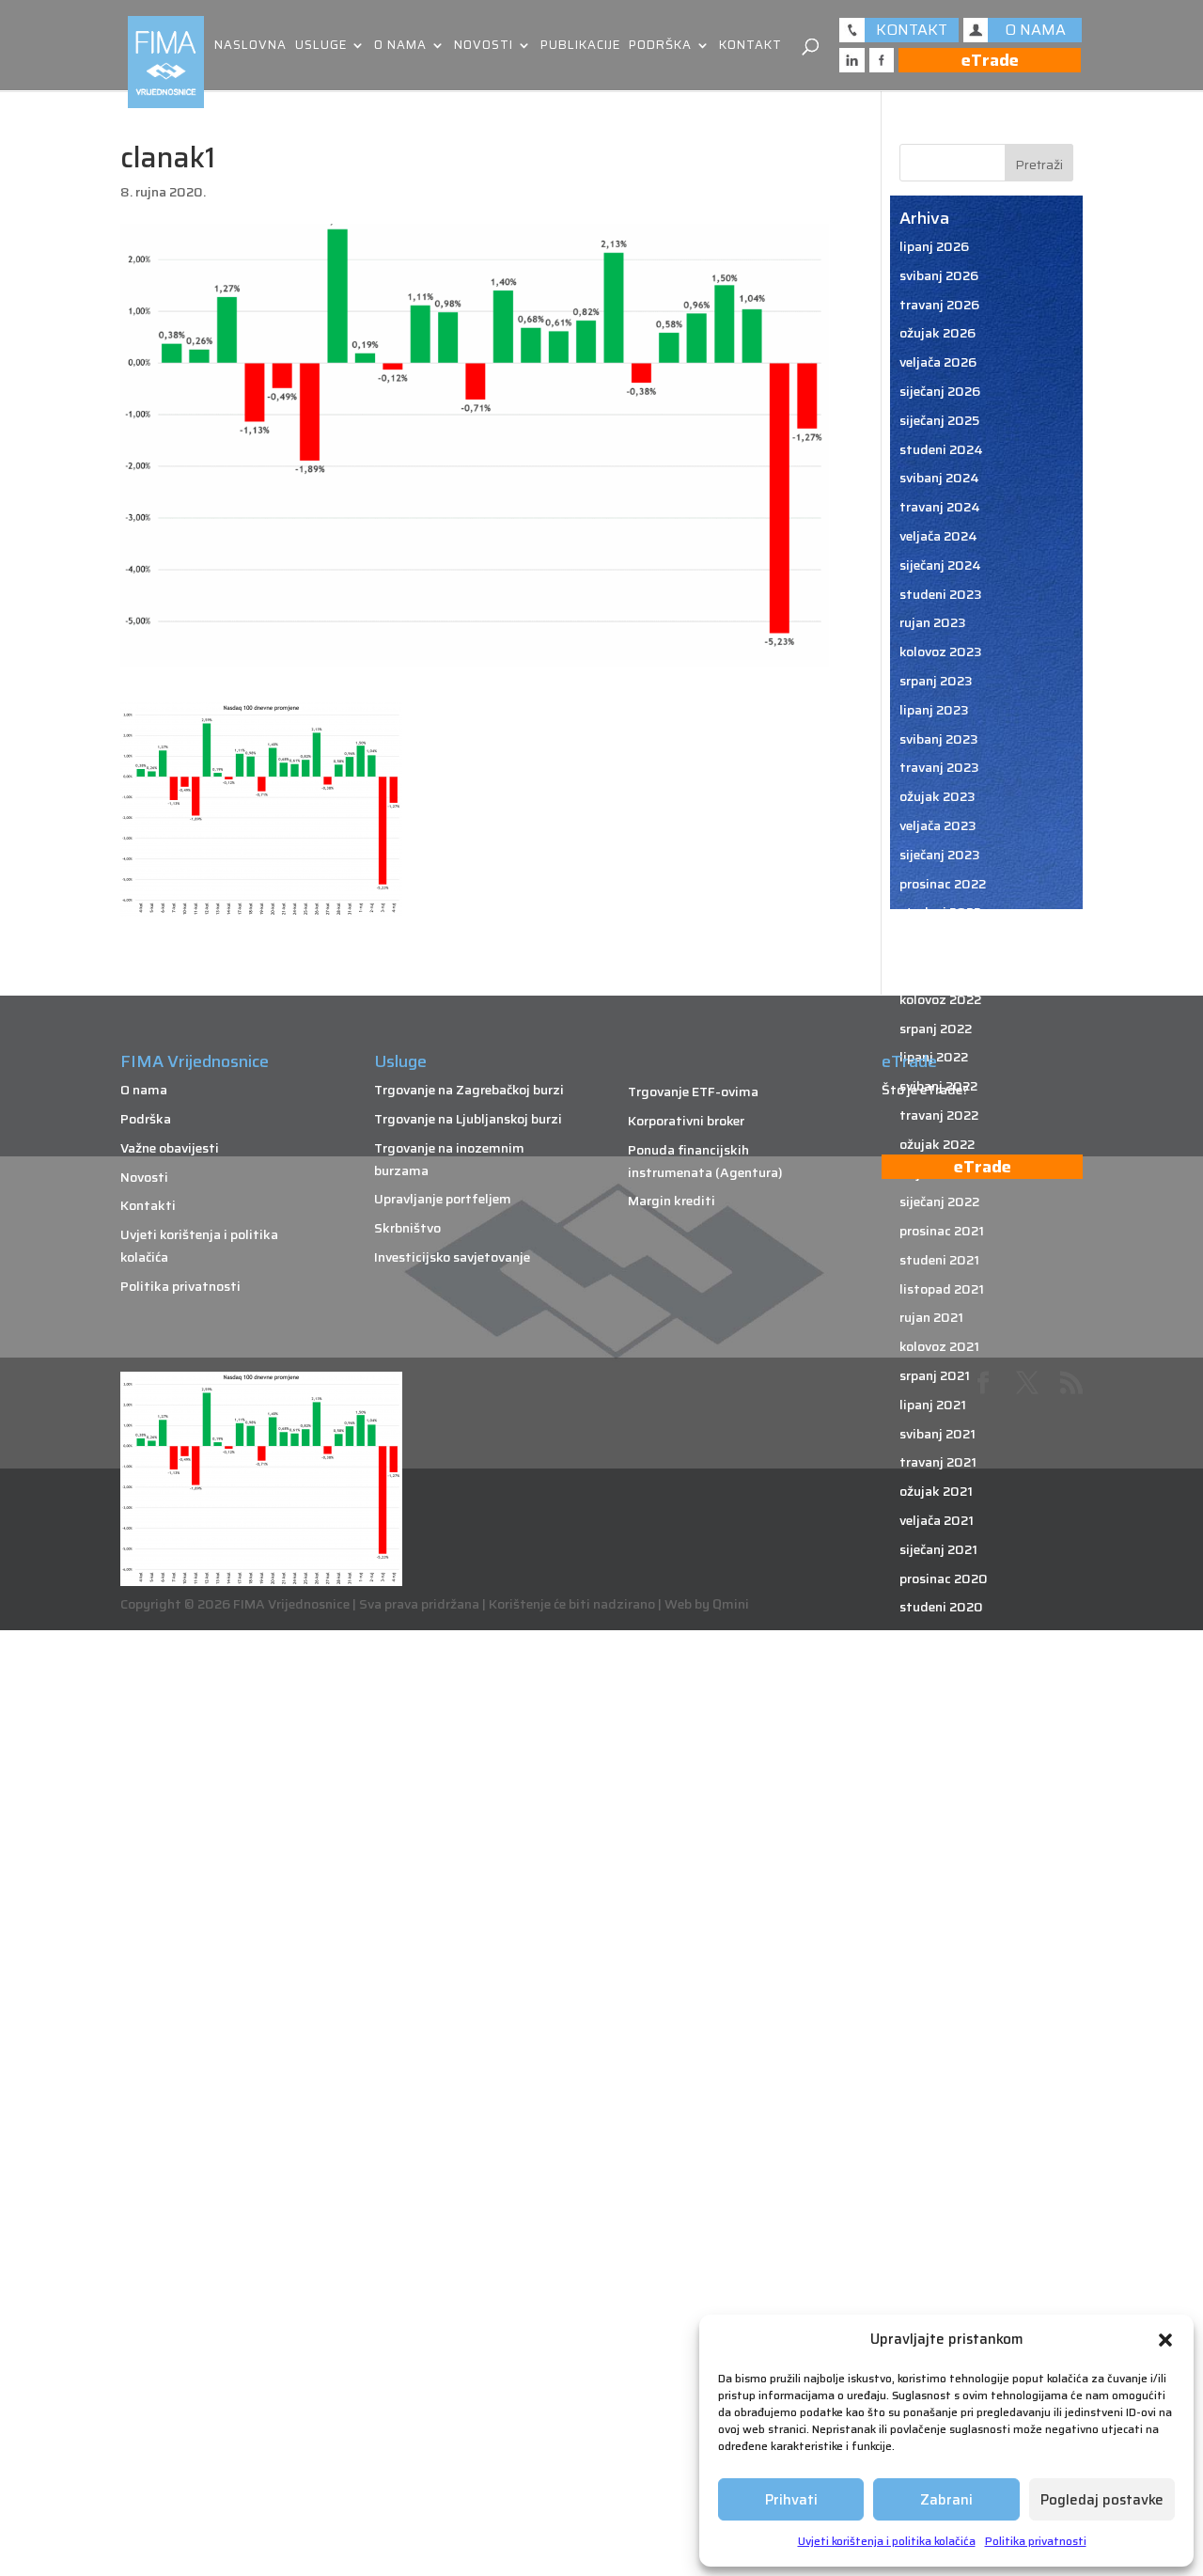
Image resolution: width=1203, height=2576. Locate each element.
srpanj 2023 (936, 681)
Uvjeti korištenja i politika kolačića (887, 2541)
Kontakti (148, 1205)
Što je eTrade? (925, 1090)
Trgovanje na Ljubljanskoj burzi (468, 1119)
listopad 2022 (943, 941)
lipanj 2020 (935, 1751)
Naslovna (250, 47)
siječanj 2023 (940, 855)
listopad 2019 (943, 1984)
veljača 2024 (938, 536)
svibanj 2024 (939, 478)
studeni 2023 (941, 594)
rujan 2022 (932, 970)
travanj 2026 (939, 305)
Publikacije (580, 47)
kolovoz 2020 (941, 1694)
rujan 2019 (932, 2013)
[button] (1165, 2340)
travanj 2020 (940, 1810)
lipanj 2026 (934, 246)
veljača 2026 (938, 362)
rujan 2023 (933, 622)
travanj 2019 (939, 2158)
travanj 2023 (939, 767)
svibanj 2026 (939, 275)
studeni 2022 (940, 912)
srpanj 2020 (937, 1723)
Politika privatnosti (1036, 2541)
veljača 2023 (938, 825)
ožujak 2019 (937, 2186)
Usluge (321, 47)
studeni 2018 (940, 2302)
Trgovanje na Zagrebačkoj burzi (469, 1090)
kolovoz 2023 (941, 652)
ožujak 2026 (937, 333)
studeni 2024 (941, 449)
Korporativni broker (686, 1121)
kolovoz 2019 (940, 2041)
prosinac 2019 (943, 1925)
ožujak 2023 (937, 796)
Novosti (484, 47)
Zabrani (946, 2500)
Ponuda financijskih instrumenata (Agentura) (705, 1161)
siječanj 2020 (940, 1896)
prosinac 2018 (943, 2273)
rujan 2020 (933, 1665)
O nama (400, 47)
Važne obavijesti (170, 1148)
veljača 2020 (938, 1868)
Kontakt (750, 47)
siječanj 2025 (939, 420)
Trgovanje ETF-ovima (693, 1092)
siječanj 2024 (940, 565)
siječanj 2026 (940, 391)
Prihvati (791, 2500)
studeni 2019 (940, 1955)
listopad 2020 (944, 1636)
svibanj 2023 (939, 739)
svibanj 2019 (938, 2128)
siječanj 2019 (939, 2244)
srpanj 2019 (936, 2070)
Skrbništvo (407, 1228)
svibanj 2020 (939, 1781)
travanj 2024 (940, 507)
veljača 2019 (937, 2215)
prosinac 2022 (943, 884)
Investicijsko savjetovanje (452, 1257)
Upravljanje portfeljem (443, 1199)
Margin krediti (672, 1201)
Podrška (660, 47)
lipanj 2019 (934, 2099)
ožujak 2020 (938, 1839)
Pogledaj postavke (1102, 2500)
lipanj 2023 (934, 710)
